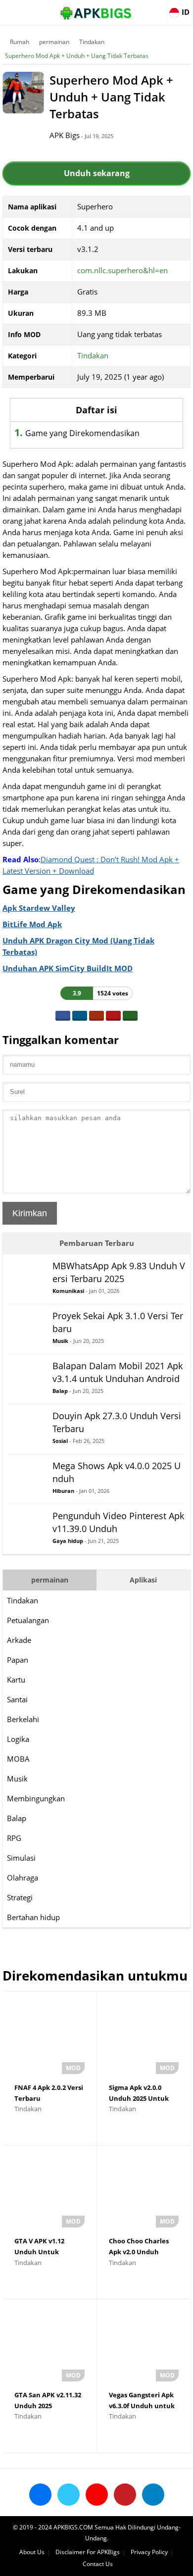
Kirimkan (30, 1213)
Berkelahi (23, 1719)
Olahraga (23, 1878)
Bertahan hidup (33, 1917)
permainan (54, 42)
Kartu (16, 1680)
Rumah (20, 42)
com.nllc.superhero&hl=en (122, 270)
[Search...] (155, 8)
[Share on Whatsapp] (130, 1016)
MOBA (18, 1759)
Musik (17, 1779)
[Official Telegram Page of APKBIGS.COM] (153, 2495)
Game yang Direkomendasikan (82, 433)
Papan (18, 1660)
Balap (17, 1818)
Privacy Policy (149, 2552)
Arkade (19, 1640)
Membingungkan (36, 1798)
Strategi (20, 1897)
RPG (14, 1838)
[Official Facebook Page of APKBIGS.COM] (40, 2495)
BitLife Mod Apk (32, 924)
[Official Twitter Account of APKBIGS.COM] (69, 2495)
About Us (32, 2552)
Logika (18, 1739)
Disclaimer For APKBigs (88, 2552)
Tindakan (92, 42)
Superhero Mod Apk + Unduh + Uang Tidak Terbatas (77, 56)
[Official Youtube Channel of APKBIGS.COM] (97, 2495)
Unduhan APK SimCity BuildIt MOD (68, 968)
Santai (17, 1699)
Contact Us (98, 2564)
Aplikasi (143, 1580)
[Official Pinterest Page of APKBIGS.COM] (125, 2495)
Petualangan (28, 1620)
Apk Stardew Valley (39, 908)
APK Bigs (65, 135)
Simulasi (21, 1858)
